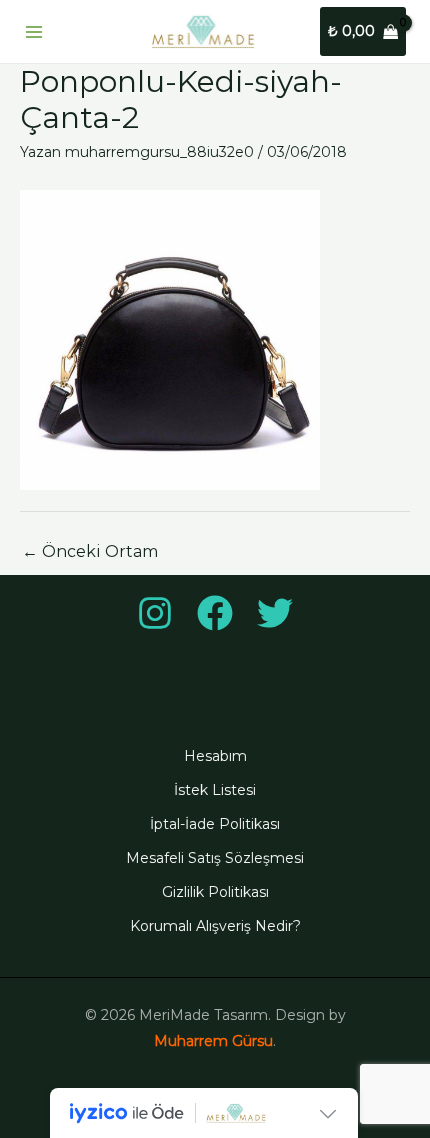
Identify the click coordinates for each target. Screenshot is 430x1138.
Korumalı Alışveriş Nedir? (215, 926)
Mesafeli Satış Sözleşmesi (215, 858)
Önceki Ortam (90, 551)
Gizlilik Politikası (215, 892)
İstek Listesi (215, 790)
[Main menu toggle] (34, 32)
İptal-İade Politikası (215, 824)
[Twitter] (275, 613)
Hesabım (215, 756)
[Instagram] (155, 613)
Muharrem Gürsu (213, 1041)
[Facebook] (215, 613)
